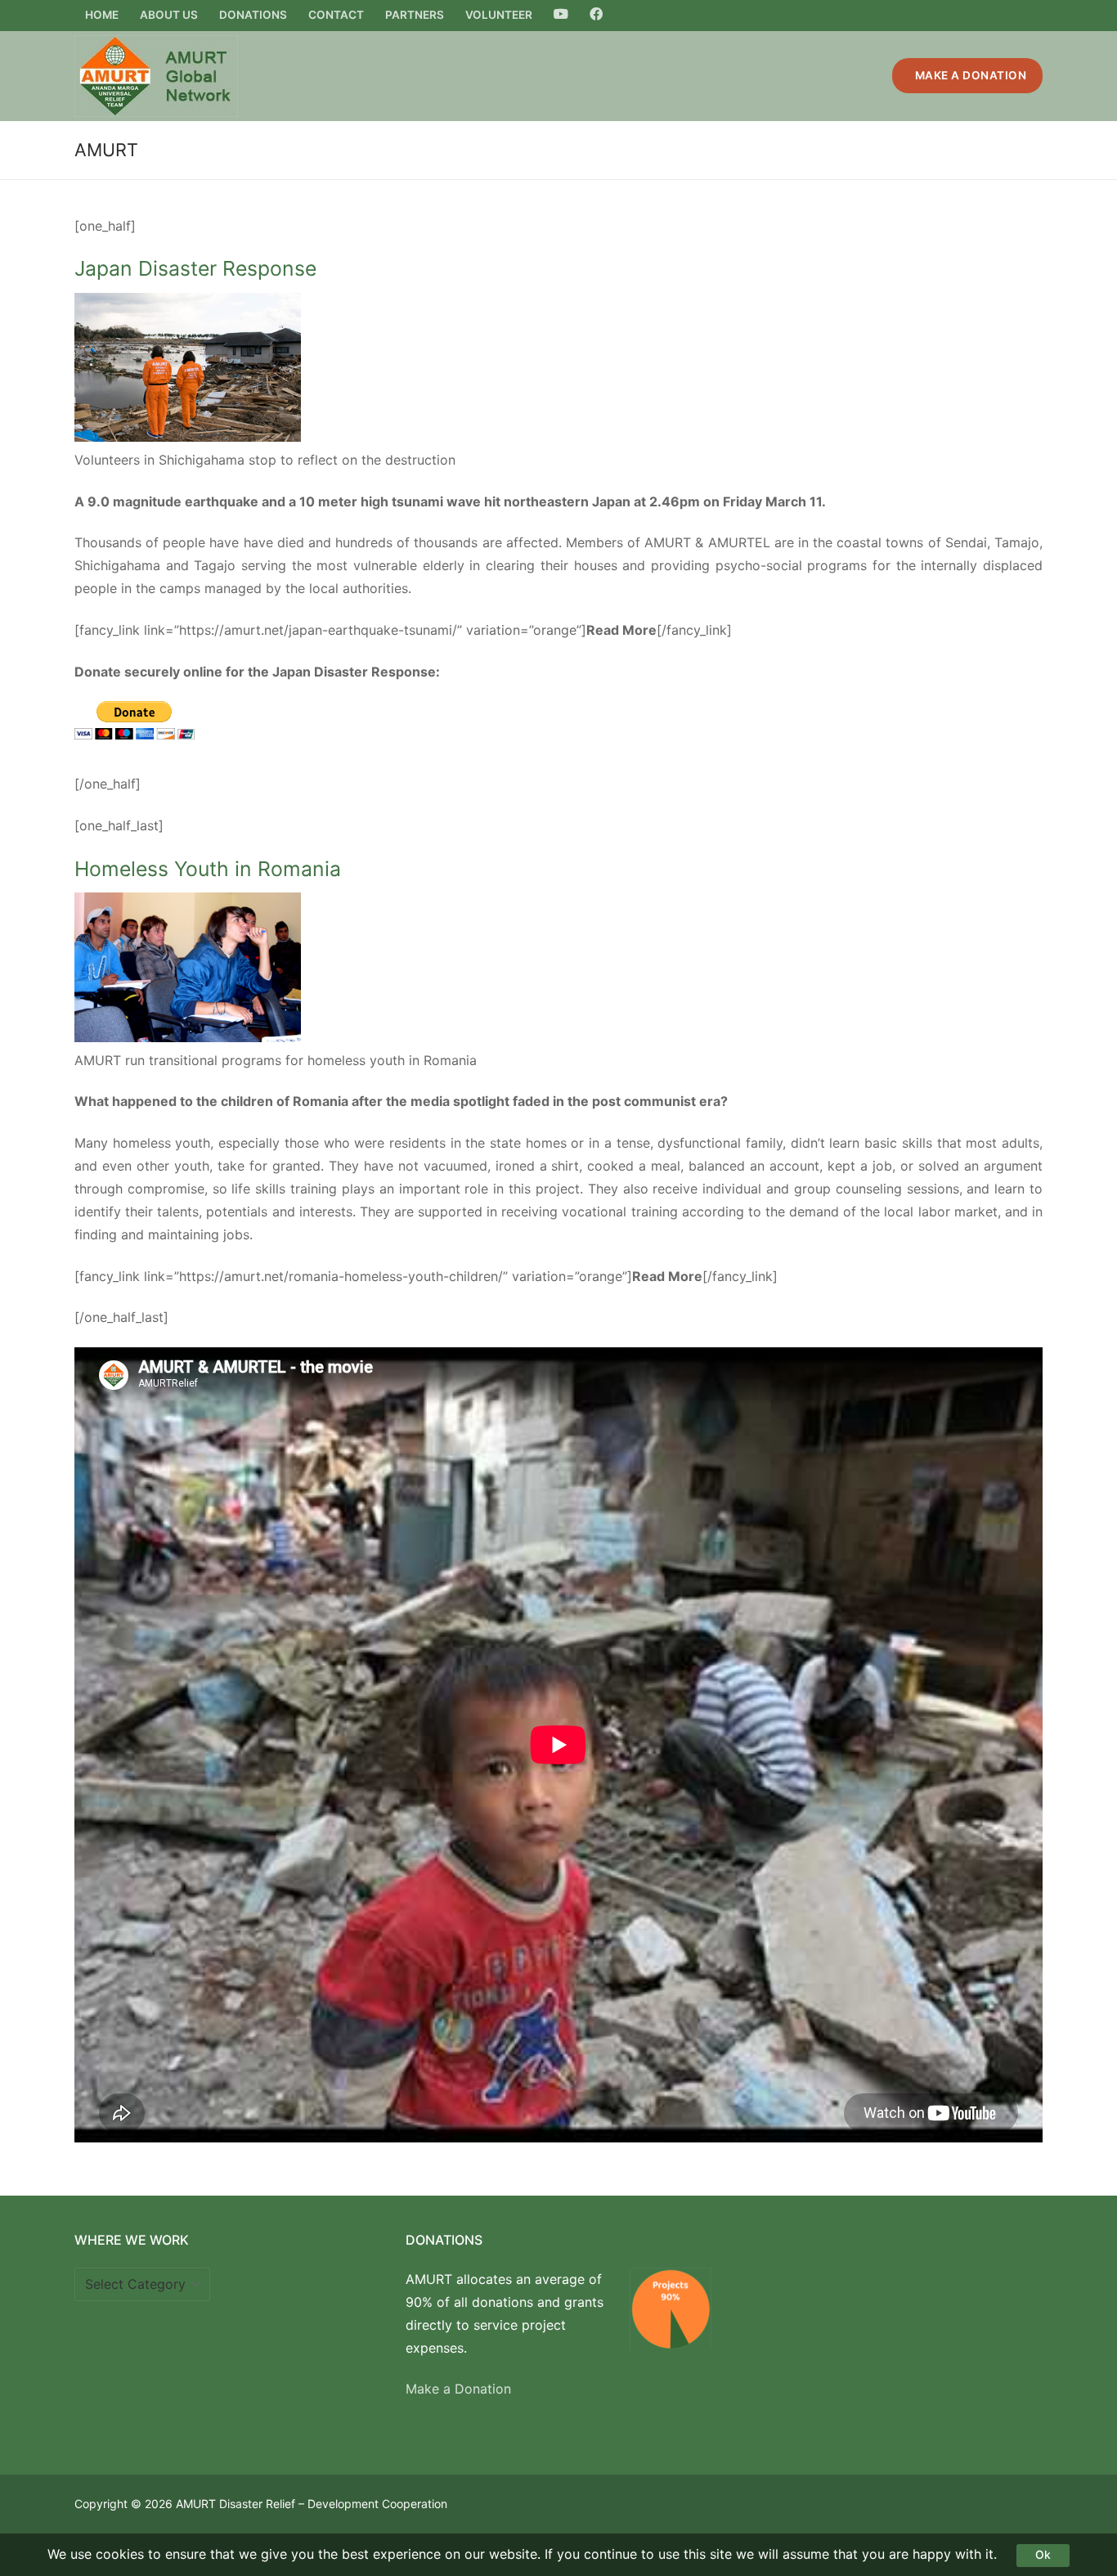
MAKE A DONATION (969, 75)
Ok (1043, 2555)
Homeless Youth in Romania (208, 869)
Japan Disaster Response (195, 268)
